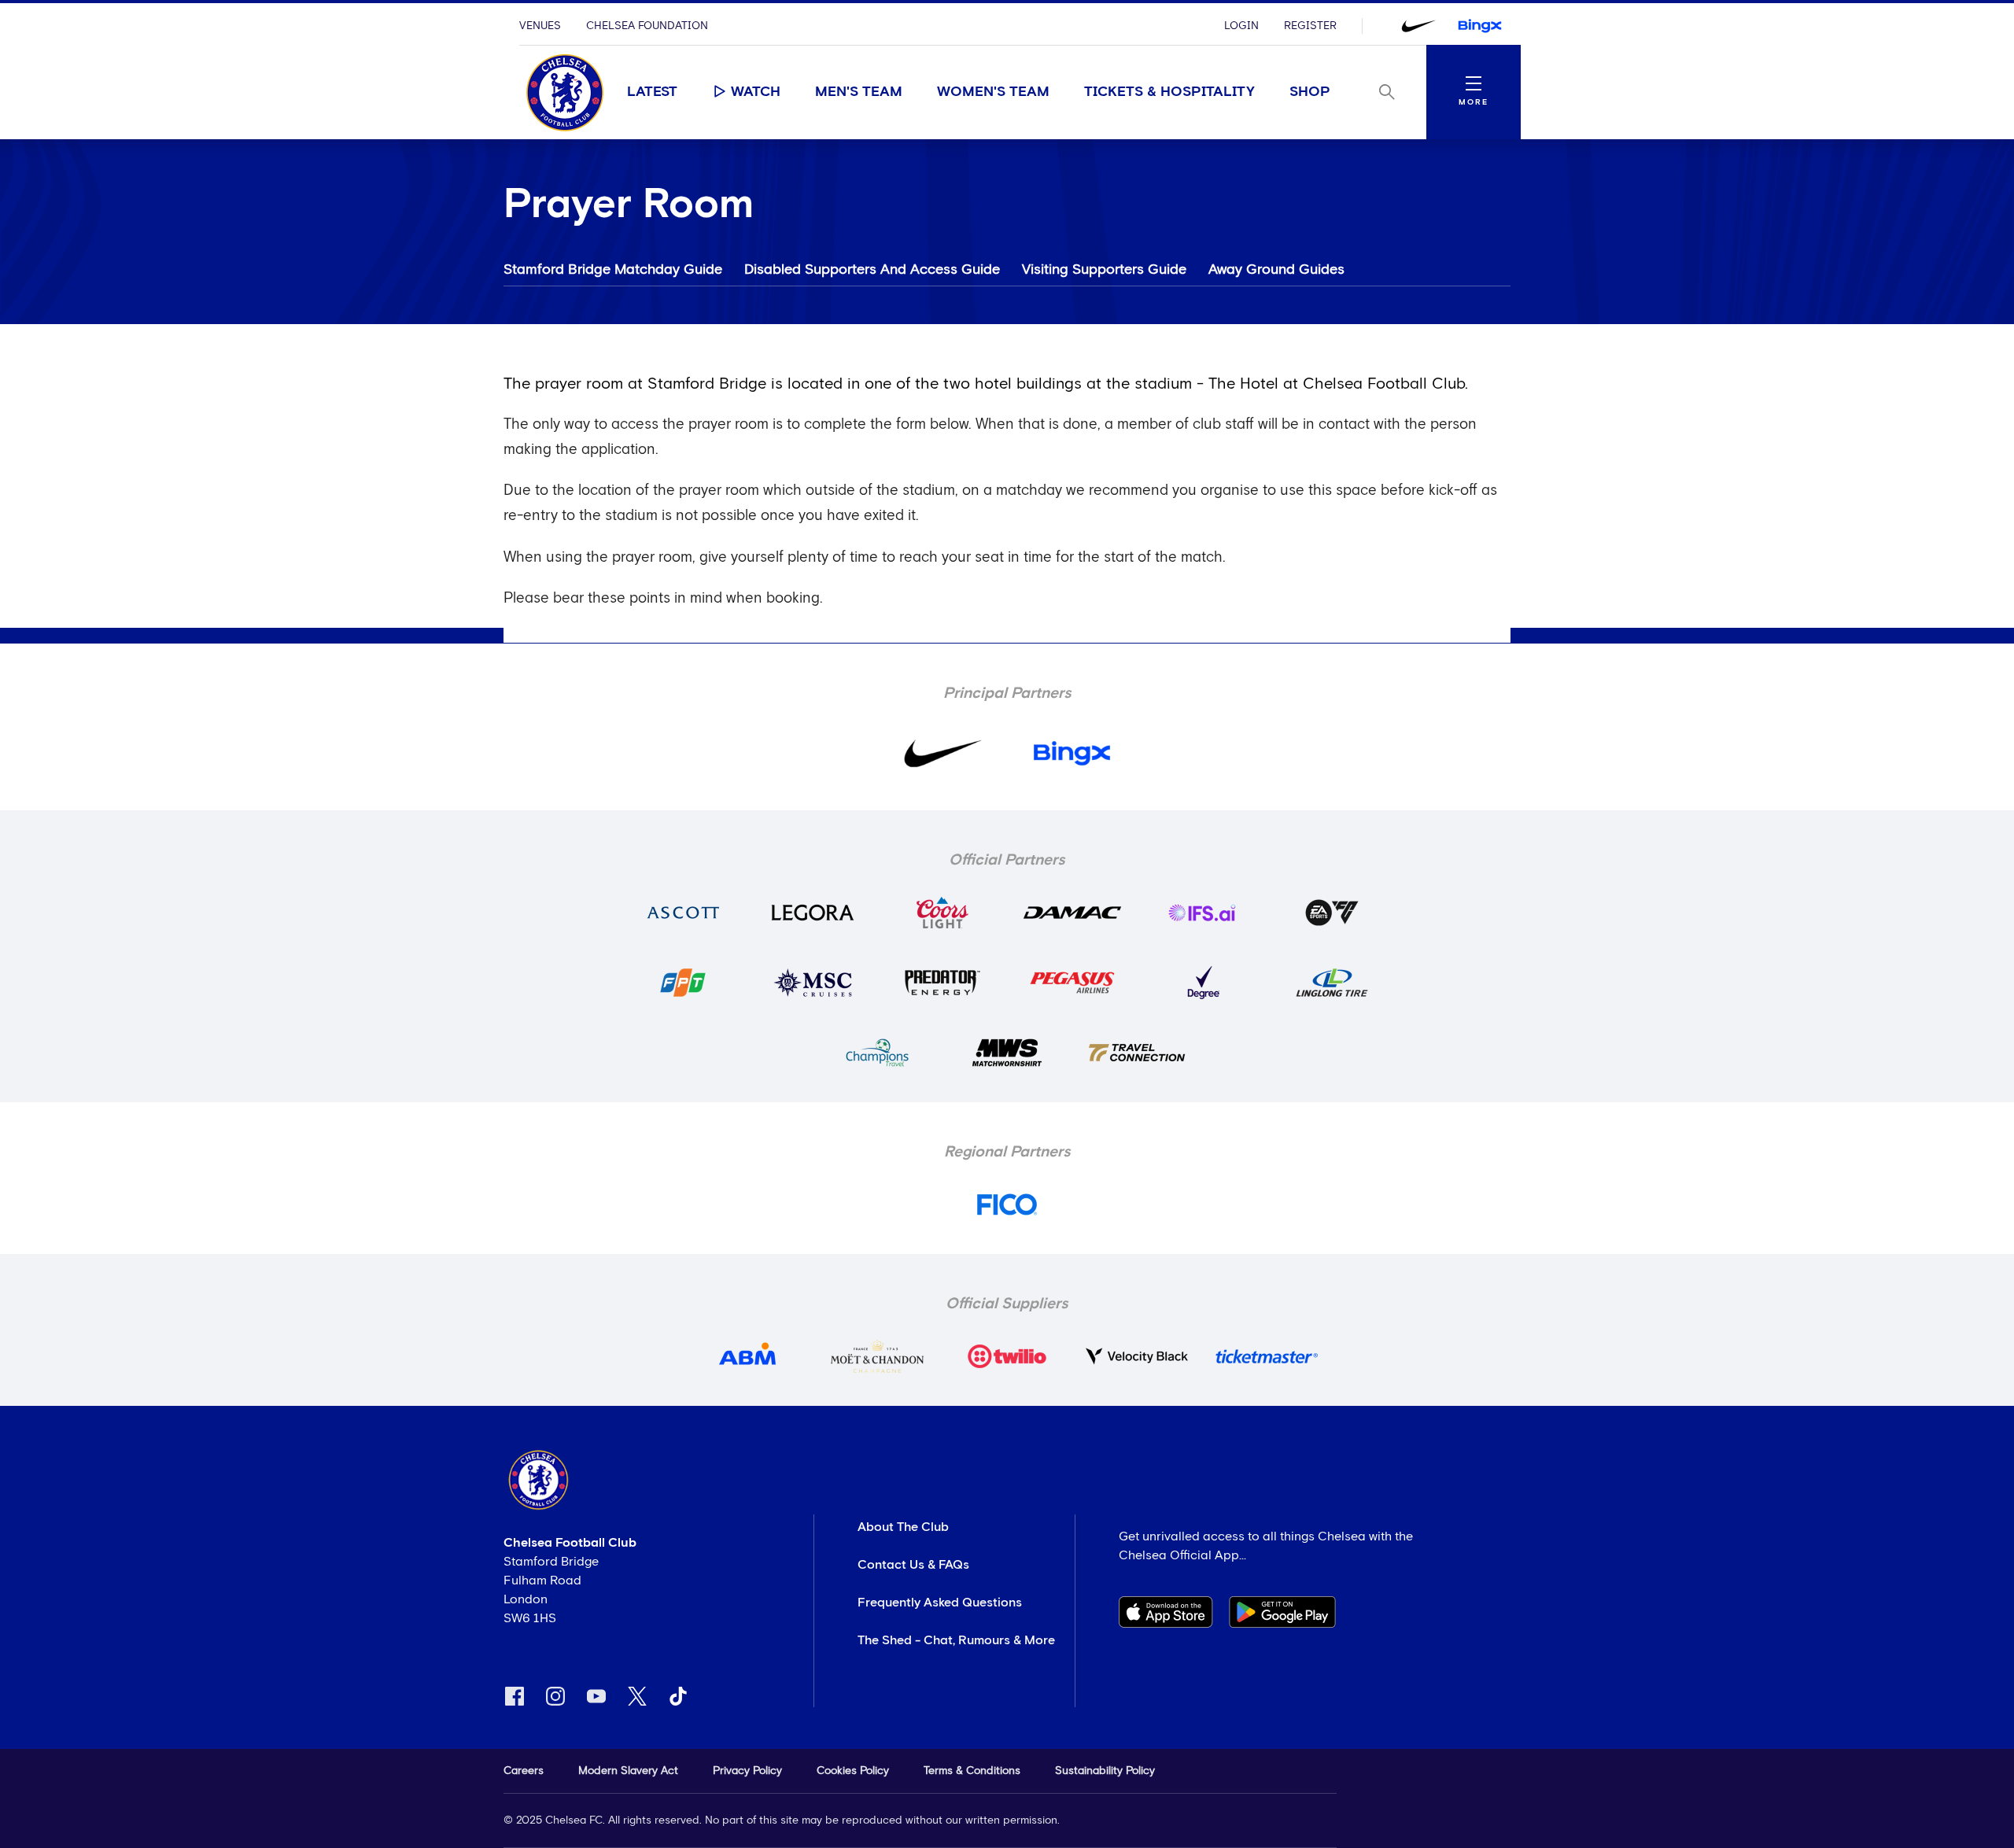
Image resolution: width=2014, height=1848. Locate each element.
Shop (1310, 92)
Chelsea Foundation (647, 26)
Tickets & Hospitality (1169, 92)
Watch (756, 92)
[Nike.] (1418, 26)
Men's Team (859, 92)
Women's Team (993, 92)
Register (1310, 26)
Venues (540, 26)
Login (1241, 26)
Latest (652, 92)
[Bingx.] (1480, 26)
